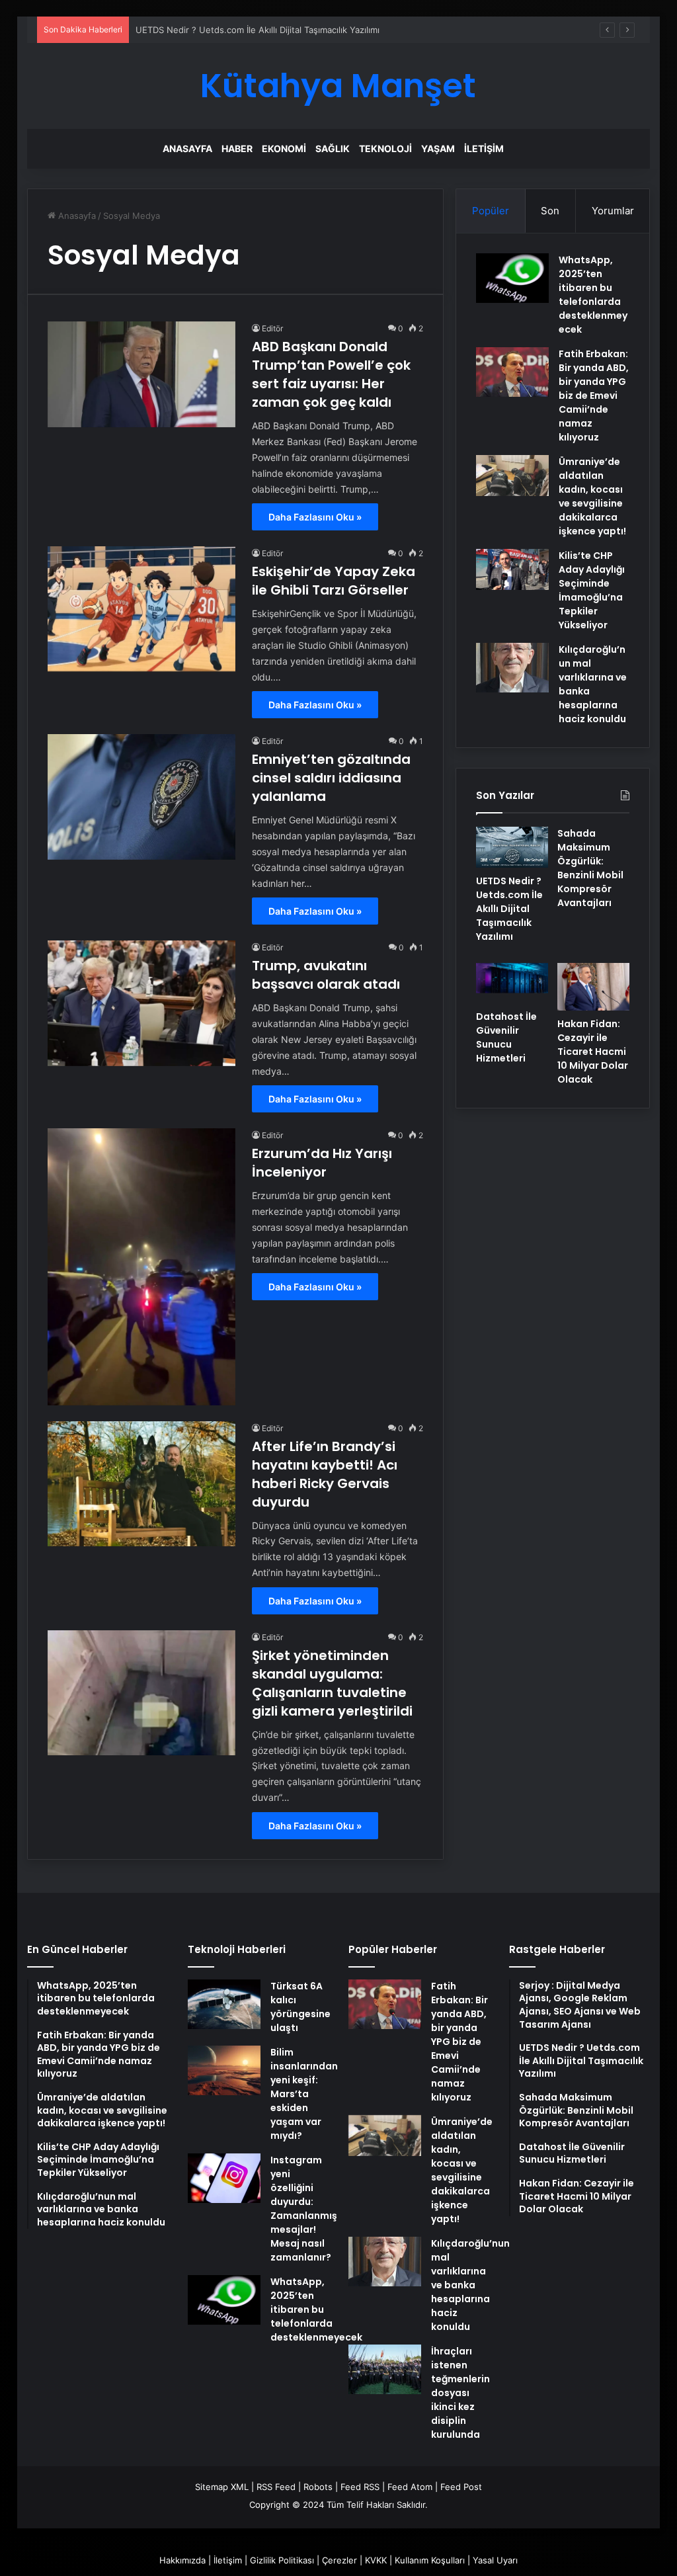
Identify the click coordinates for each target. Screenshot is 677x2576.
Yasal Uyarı (495, 2560)
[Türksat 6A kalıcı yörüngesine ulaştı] (224, 2004)
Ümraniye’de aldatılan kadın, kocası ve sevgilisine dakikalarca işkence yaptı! (592, 496)
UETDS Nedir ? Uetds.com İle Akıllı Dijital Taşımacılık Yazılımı (509, 909)
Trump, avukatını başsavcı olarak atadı (326, 975)
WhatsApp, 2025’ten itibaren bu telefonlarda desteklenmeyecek (593, 295)
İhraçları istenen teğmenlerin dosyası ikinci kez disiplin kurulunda (460, 2393)
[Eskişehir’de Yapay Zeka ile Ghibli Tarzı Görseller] (141, 609)
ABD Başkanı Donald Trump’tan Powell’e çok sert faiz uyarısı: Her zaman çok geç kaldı (331, 374)
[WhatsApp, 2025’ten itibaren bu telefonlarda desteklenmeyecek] (512, 278)
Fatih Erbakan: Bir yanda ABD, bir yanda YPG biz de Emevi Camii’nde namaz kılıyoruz (594, 395)
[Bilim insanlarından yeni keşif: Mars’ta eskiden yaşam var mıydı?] (224, 2070)
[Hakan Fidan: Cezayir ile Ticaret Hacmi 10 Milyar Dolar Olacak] (593, 987)
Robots (318, 2487)
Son (550, 211)
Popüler (491, 211)
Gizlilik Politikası (282, 2560)
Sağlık (333, 148)
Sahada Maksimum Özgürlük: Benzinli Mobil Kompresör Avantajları (590, 868)
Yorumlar (613, 211)
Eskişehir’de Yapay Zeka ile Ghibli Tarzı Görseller (334, 581)
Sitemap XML (222, 2487)
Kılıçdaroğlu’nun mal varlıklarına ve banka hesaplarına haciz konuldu (470, 2285)
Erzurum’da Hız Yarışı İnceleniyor (322, 1163)
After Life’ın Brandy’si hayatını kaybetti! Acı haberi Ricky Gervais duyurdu (325, 1474)
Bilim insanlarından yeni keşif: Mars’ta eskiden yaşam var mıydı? (304, 2094)
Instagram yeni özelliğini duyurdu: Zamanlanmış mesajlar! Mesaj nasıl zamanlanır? (304, 2209)
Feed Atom (410, 2487)
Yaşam (438, 148)
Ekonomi (284, 148)
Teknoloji (385, 148)
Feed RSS (360, 2487)
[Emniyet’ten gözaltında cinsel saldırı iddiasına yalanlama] (141, 797)
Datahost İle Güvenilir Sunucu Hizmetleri (506, 1037)
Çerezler (339, 2560)
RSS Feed (276, 2487)
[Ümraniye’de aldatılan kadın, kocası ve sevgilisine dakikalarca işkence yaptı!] (512, 476)
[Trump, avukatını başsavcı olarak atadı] (141, 1003)
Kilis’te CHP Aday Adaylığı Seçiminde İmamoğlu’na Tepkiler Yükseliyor (592, 590)
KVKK (376, 2560)
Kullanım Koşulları (430, 2560)
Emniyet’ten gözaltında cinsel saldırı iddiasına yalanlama (331, 778)
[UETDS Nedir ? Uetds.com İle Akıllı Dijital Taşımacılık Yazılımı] (512, 847)
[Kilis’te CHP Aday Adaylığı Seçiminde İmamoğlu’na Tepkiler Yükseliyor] (512, 569)
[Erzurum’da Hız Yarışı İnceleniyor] (141, 1267)
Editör (272, 328)
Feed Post (461, 2487)
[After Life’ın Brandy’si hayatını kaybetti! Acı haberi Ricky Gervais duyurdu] (141, 1484)
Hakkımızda (182, 2560)
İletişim (484, 148)
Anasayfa (187, 148)
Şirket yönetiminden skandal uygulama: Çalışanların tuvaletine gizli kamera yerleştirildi (332, 1683)
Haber (237, 148)
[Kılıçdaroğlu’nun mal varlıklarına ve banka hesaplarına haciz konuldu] (512, 668)
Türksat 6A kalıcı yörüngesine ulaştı (300, 2007)
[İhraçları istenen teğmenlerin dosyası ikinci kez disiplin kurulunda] (385, 2369)
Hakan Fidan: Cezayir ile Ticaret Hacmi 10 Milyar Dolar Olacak (593, 1052)
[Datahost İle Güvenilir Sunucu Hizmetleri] (512, 983)
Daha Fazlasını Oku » (315, 517)
